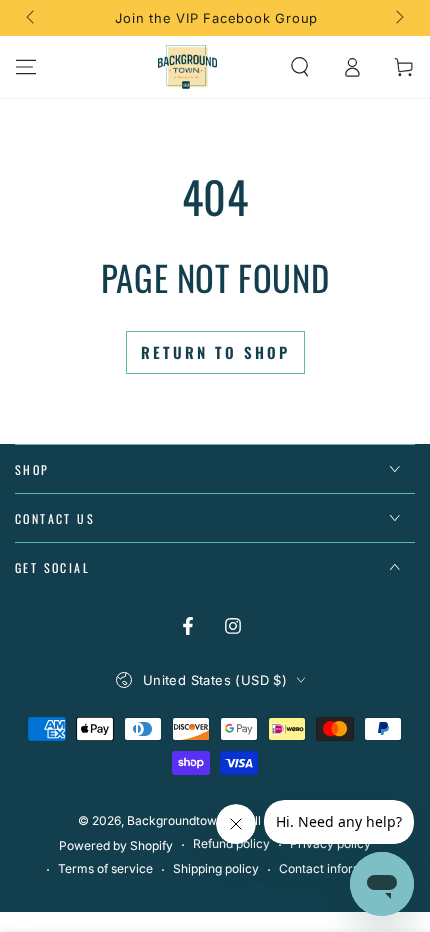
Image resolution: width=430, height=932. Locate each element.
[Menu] (26, 67)
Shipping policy (216, 868)
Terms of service (105, 868)
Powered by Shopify (116, 845)
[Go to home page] (188, 67)
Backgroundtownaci (184, 820)
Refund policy (231, 843)
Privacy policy (330, 843)
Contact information (335, 868)
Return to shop (215, 352)
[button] (300, 67)
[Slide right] (398, 18)
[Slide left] (32, 18)
